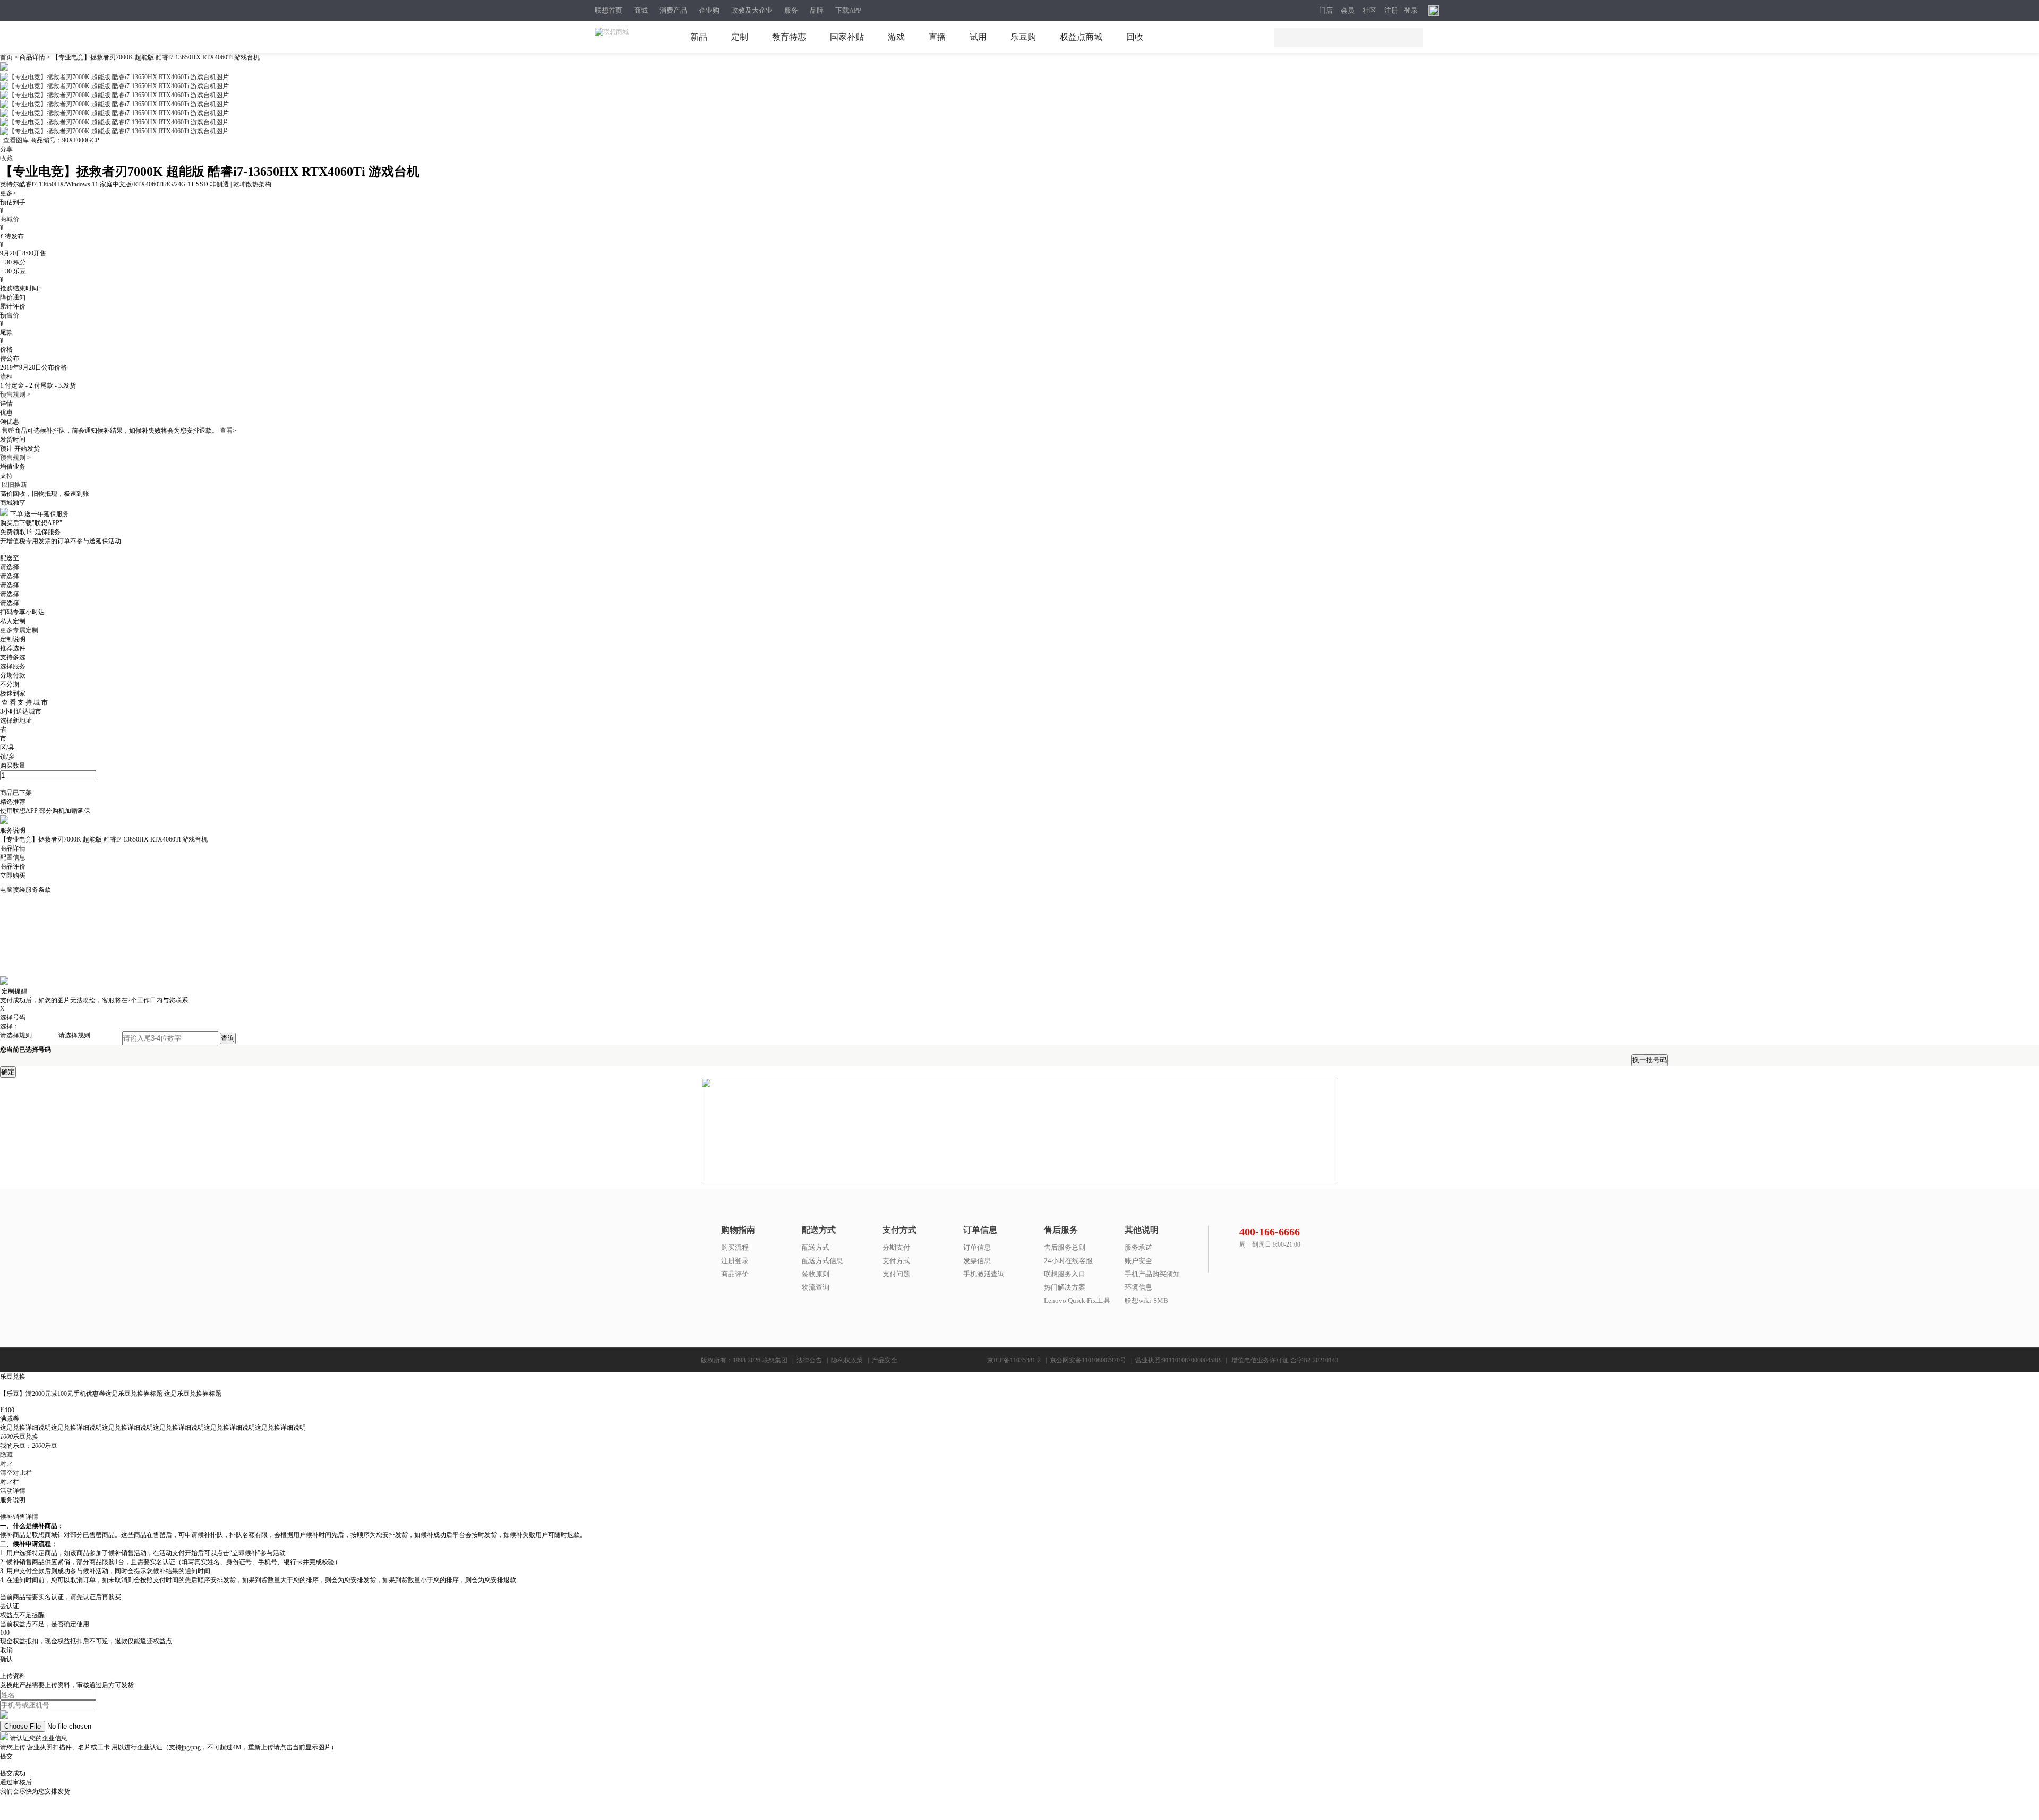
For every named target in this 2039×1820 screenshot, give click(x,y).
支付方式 (896, 1261)
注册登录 (735, 1261)
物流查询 (816, 1287)
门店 (1326, 11)
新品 (699, 37)
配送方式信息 (823, 1261)
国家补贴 (847, 37)
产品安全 (885, 1360)
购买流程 (735, 1247)
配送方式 (816, 1247)
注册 (1391, 11)
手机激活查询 (984, 1274)
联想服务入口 (1065, 1274)
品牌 (817, 10)
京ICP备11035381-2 (1014, 1360)
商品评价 (735, 1274)
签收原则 (816, 1274)
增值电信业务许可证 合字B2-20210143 (1285, 1360)
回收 (1135, 37)
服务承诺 (1138, 1247)
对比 (6, 1464)
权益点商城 (1081, 37)
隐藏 (6, 1455)
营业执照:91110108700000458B (1178, 1360)
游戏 (896, 37)
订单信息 (977, 1247)
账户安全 (1138, 1261)
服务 (791, 10)
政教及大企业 (752, 10)
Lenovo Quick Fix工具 (1077, 1300)
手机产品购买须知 (1152, 1274)
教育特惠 (789, 37)
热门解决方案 (1065, 1287)
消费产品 (673, 10)
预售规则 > (15, 394)
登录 (1411, 11)
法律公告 (809, 1360)
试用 (978, 37)
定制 (740, 37)
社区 (1369, 11)
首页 (7, 57)
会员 (1348, 11)
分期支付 (896, 1247)
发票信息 (977, 1261)
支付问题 (896, 1274)
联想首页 (609, 10)
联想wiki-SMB (1146, 1300)
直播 (937, 37)
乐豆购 (1023, 37)
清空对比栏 (16, 1473)
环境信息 (1138, 1287)
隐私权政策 (847, 1360)
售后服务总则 (1065, 1247)
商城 (641, 10)
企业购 (709, 10)
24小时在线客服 (1068, 1261)
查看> (228, 431)
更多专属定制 (19, 630)
